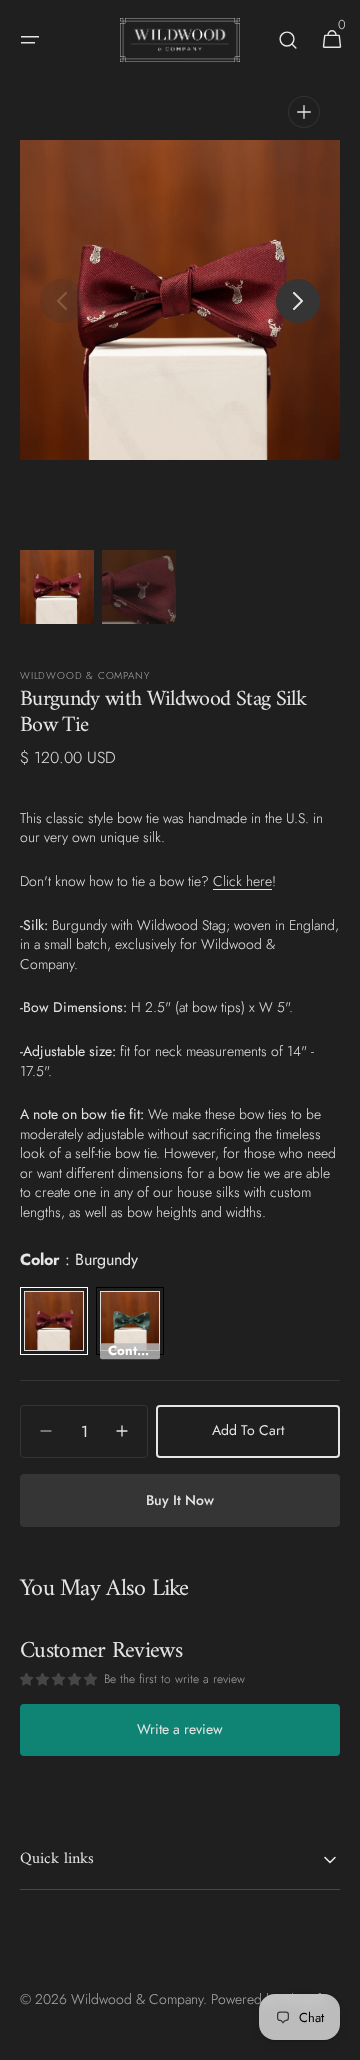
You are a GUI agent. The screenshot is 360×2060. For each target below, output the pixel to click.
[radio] (54, 1321)
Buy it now (180, 1500)
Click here (242, 881)
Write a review (180, 1729)
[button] (30, 40)
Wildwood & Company (137, 1999)
